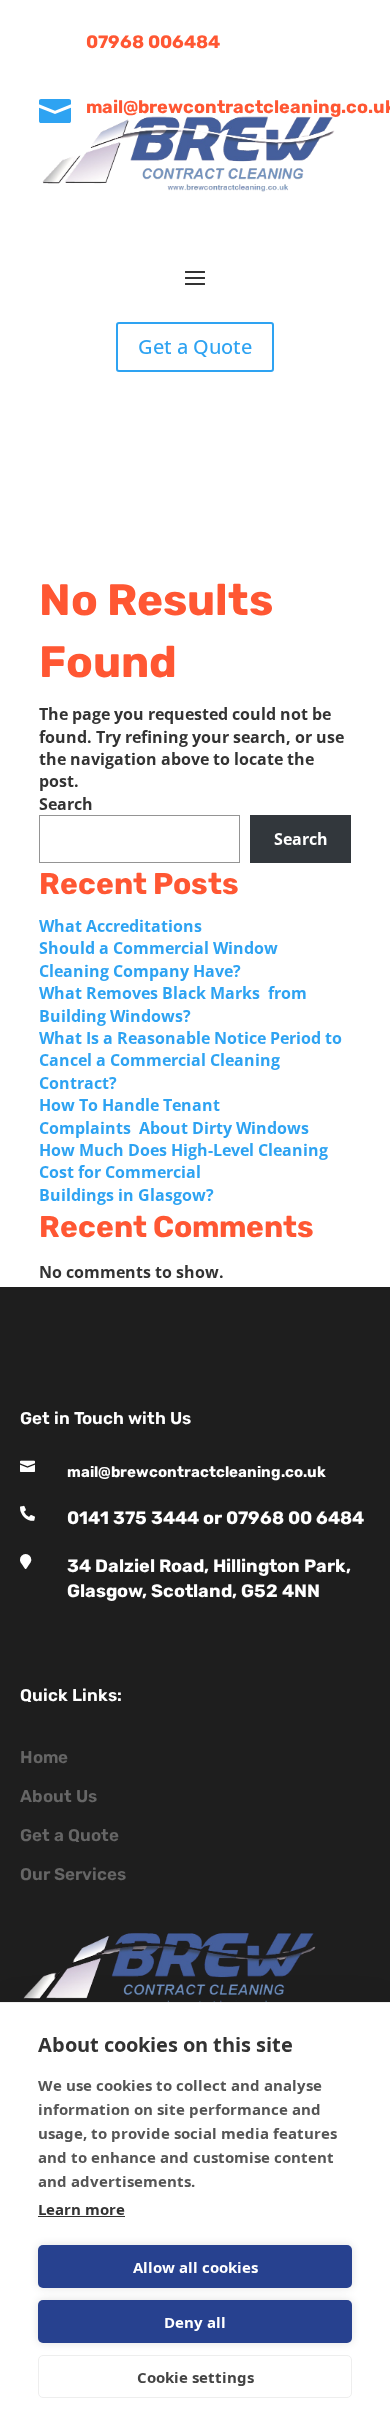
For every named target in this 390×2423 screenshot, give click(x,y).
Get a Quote (195, 346)
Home (44, 1757)
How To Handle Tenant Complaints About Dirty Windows (176, 1116)
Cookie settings (195, 2377)
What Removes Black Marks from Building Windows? (173, 1004)
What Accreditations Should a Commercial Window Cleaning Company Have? (158, 948)
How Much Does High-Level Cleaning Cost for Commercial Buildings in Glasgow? (183, 1172)
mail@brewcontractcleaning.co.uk (196, 1472)
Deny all (195, 2322)
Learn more (81, 2209)
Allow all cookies (195, 2267)
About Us (58, 1796)
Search (66, 804)
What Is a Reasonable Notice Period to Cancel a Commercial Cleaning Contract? (190, 1060)
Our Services (73, 1874)
